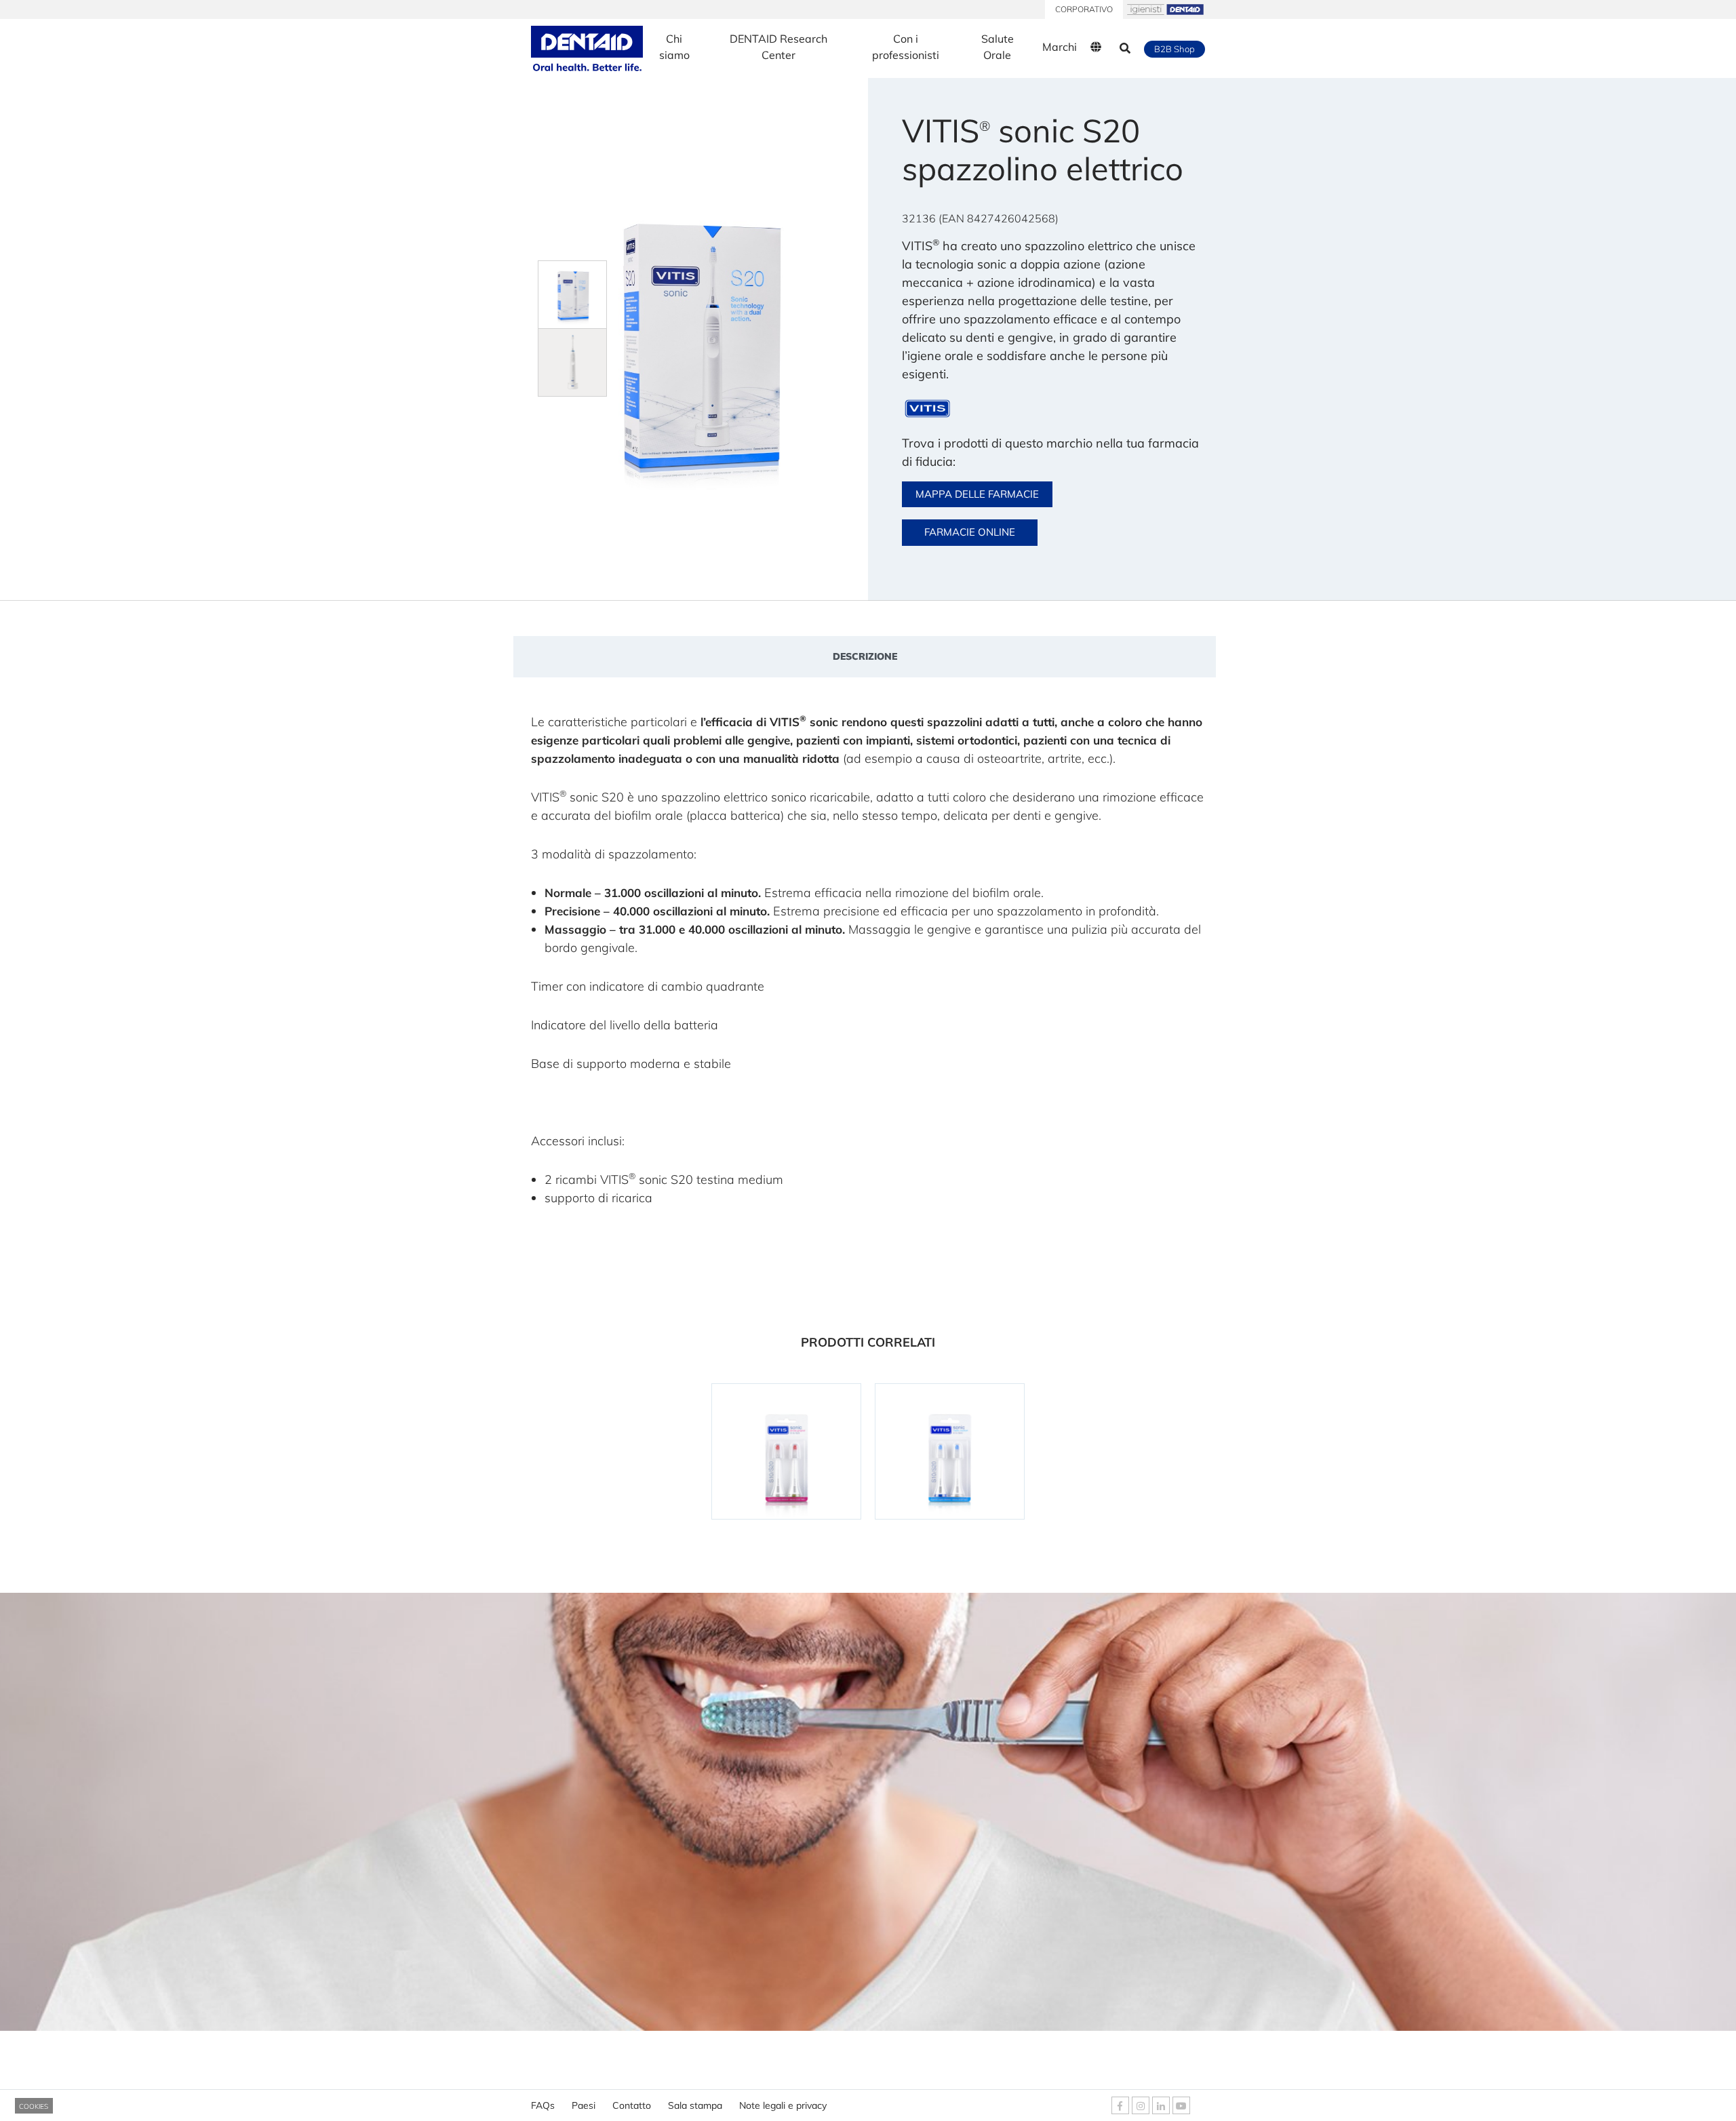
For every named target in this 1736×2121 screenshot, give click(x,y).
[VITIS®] (927, 409)
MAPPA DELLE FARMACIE (977, 494)
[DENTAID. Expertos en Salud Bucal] (587, 48)
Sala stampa (695, 2105)
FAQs (543, 2105)
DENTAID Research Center (778, 47)
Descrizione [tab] (865, 656)
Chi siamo (674, 47)
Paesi (584, 2105)
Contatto (632, 2105)
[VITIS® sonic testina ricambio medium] (950, 1451)
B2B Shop (1175, 49)
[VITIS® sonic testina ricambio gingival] (786, 1451)
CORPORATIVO (1084, 9)
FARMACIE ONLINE (970, 532)
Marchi (1060, 47)
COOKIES (34, 2106)
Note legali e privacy (783, 2105)
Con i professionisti (906, 47)
